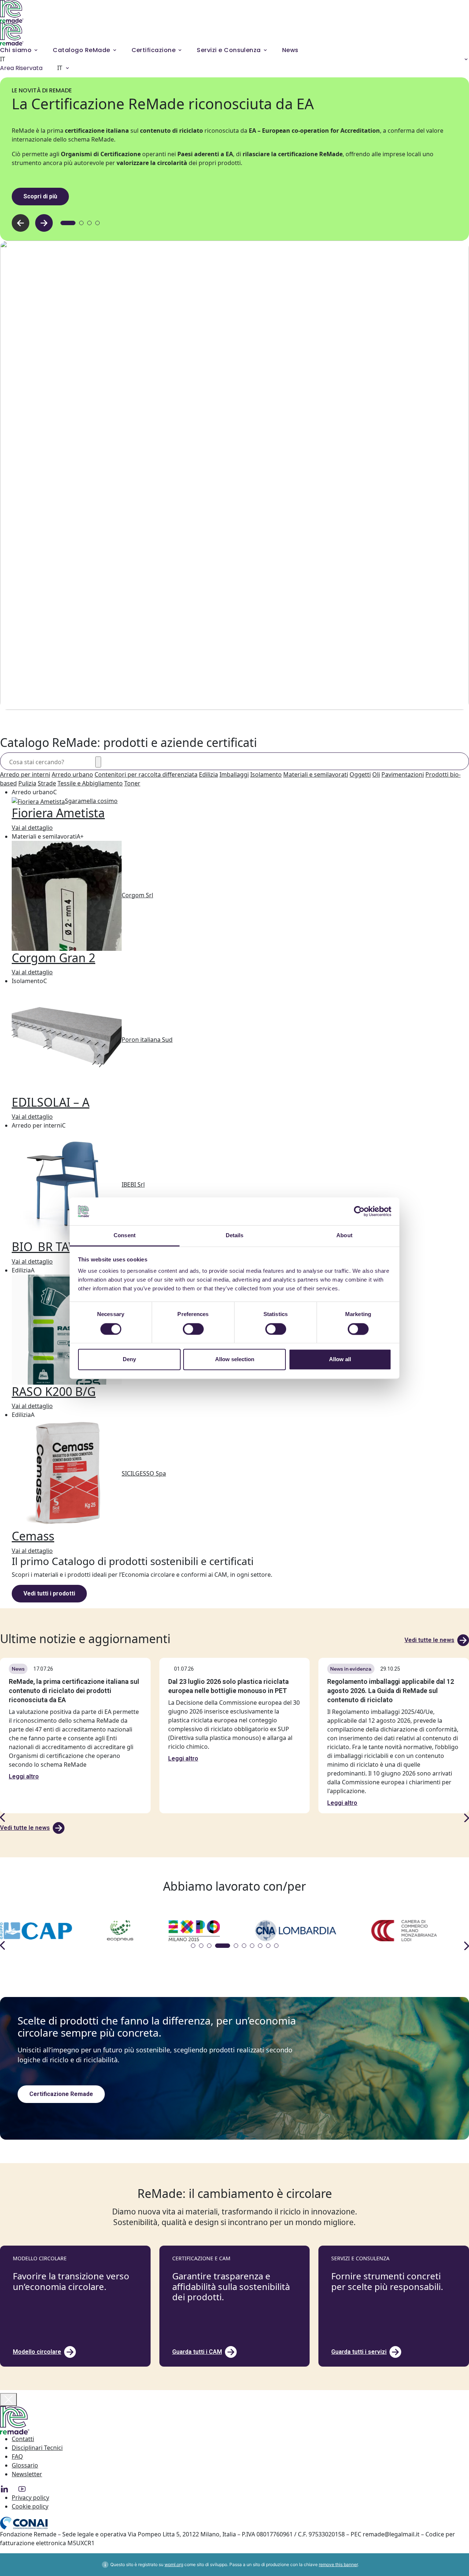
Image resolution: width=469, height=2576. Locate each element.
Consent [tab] (125, 1236)
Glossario (25, 2465)
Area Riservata (21, 68)
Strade (47, 783)
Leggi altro (24, 1776)
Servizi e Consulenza (229, 50)
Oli (376, 774)
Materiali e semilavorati (316, 774)
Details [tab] (235, 1236)
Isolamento (266, 774)
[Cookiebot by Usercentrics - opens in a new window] (359, 1211)
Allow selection (235, 1360)
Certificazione (154, 50)
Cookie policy (30, 2506)
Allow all (340, 1360)
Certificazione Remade (61, 2094)
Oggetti (360, 774)
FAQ (17, 2456)
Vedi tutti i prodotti (49, 1593)
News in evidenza (351, 1669)
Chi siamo (16, 50)
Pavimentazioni (403, 774)
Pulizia (27, 783)
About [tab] (344, 1236)
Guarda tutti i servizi (359, 2352)
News (290, 50)
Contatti (23, 2439)
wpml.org (174, 2564)
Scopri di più (40, 196)
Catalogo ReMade (81, 50)
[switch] (193, 1329)
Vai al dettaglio (32, 828)
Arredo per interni (25, 774)
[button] (44, 223)
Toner (132, 783)
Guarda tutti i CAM (197, 2352)
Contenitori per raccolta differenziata (146, 774)
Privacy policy (30, 2498)
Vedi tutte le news (429, 1640)
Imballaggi (234, 774)
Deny (129, 1360)
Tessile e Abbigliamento (90, 783)
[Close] (8, 2400)
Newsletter (27, 2474)
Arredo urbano (72, 774)
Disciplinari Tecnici (37, 2448)
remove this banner (338, 2564)
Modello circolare (37, 2352)
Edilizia (208, 774)
